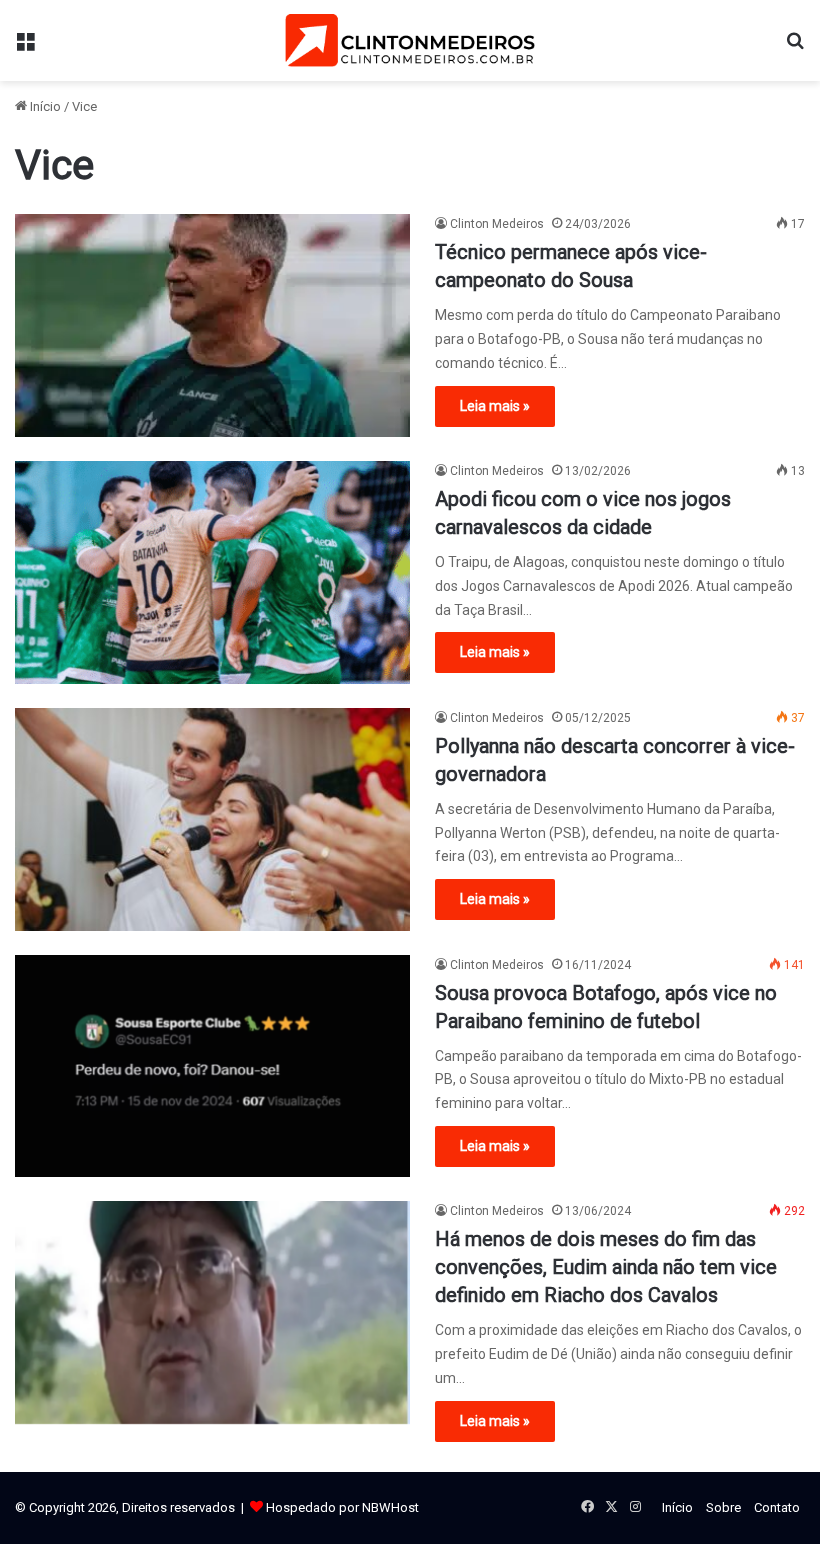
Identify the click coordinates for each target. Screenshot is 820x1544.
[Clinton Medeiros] (410, 40)
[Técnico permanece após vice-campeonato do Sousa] (212, 325)
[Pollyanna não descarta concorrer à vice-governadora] (212, 819)
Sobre (723, 1507)
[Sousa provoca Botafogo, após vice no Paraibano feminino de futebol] (212, 1066)
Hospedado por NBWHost (342, 1507)
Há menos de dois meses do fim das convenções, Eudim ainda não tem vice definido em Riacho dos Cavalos (606, 1267)
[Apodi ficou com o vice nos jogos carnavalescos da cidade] (212, 572)
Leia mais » (495, 406)
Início (44, 106)
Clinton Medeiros (497, 224)
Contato (777, 1507)
